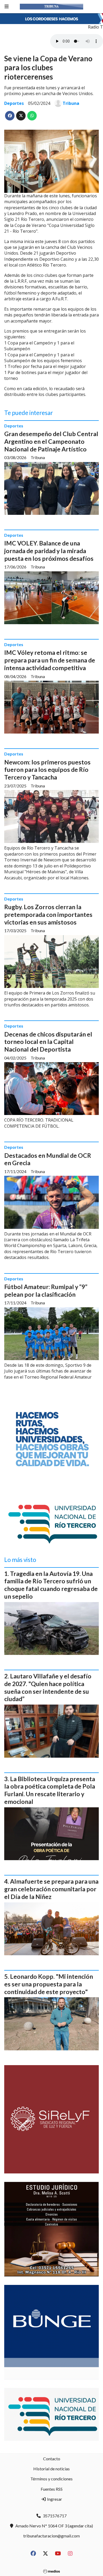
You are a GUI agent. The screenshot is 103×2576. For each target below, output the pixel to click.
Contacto (52, 2459)
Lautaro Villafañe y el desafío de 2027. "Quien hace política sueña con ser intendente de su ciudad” (48, 1687)
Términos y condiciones (51, 2479)
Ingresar (54, 2499)
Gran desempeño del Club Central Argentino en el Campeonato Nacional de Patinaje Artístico (51, 441)
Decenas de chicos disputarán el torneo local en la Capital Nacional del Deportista (48, 1042)
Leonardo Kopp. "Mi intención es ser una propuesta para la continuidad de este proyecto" (49, 1984)
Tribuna (71, 103)
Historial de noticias (51, 2469)
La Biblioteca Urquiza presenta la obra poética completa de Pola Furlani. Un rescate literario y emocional (50, 1790)
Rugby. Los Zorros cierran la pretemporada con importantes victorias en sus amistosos (48, 914)
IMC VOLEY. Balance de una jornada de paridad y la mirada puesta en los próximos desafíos (49, 551)
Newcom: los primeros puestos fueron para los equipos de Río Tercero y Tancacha (47, 770)
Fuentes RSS (52, 2489)
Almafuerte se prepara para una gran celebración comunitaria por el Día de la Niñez (51, 1889)
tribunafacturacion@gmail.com (51, 2536)
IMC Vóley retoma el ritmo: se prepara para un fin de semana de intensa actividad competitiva (50, 660)
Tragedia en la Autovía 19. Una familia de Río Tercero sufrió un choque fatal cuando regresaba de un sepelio (51, 1585)
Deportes (14, 103)
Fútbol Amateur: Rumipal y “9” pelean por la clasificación (46, 1291)
